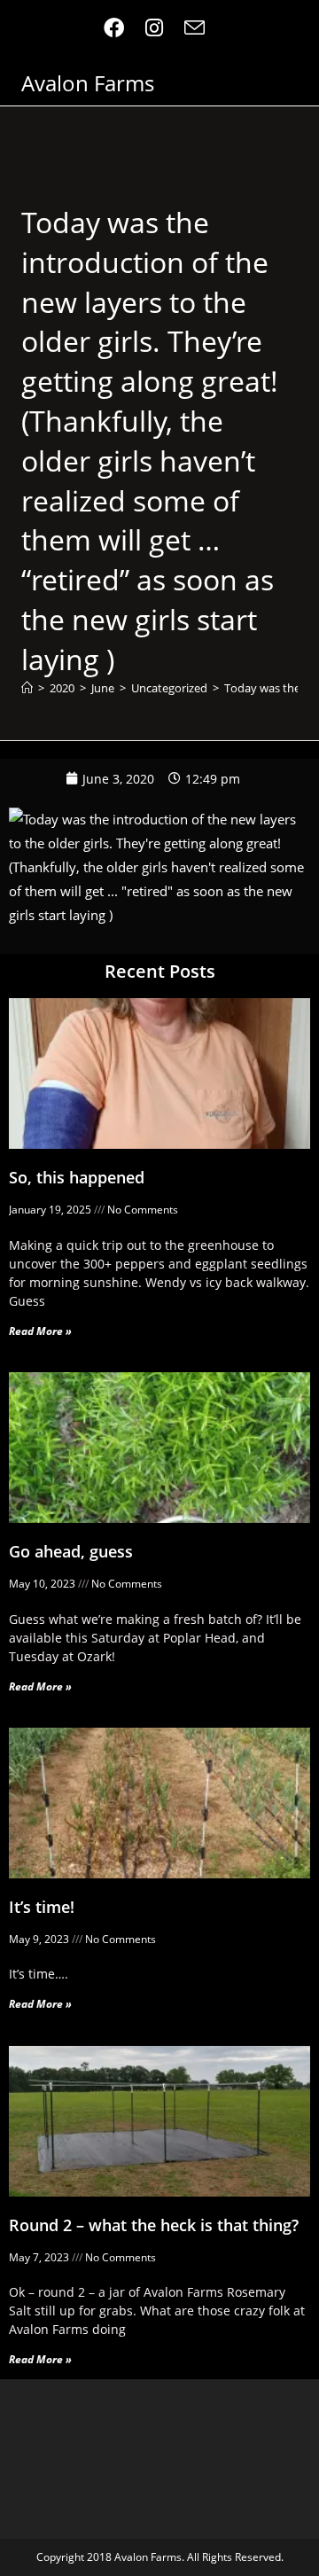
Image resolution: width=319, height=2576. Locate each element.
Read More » (40, 1331)
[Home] (27, 688)
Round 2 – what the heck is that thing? (154, 2225)
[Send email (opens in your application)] (195, 28)
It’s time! (42, 1907)
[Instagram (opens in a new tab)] (154, 28)
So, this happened (77, 1177)
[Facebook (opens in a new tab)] (119, 28)
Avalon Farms (88, 83)
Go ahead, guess (71, 1551)
